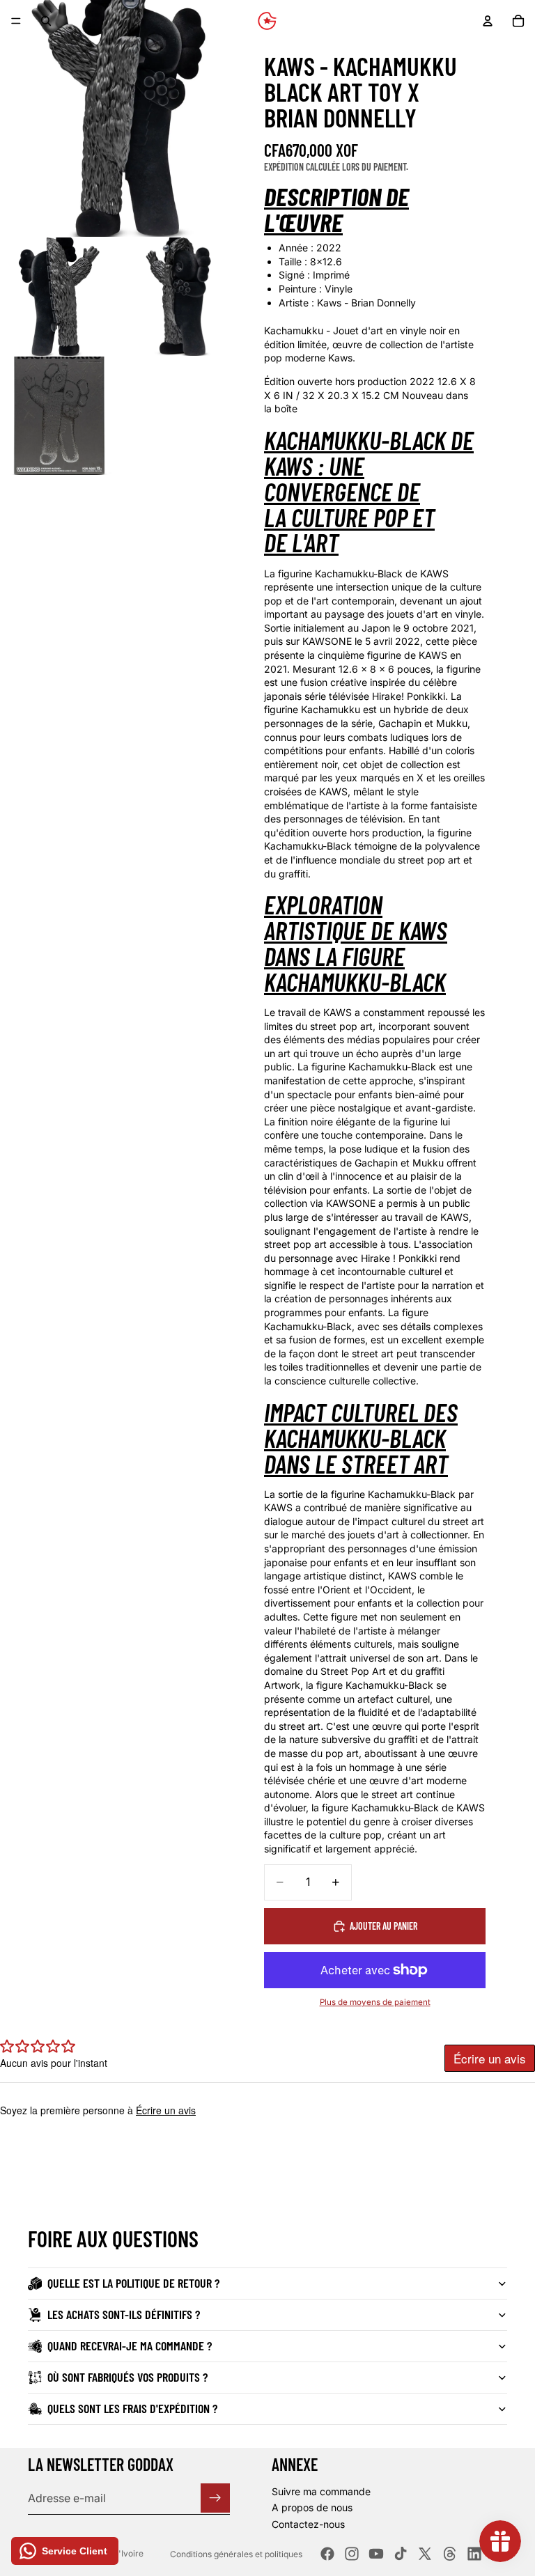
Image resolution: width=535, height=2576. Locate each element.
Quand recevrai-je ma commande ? (130, 2345)
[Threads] (450, 2554)
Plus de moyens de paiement (375, 2002)
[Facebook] (327, 2554)
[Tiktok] (401, 2554)
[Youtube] (376, 2554)
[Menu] (16, 21)
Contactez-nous (308, 2524)
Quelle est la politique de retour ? (133, 2283)
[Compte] (488, 21)
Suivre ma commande (321, 2491)
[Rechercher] (46, 21)
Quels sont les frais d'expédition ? (132, 2408)
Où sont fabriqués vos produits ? (127, 2377)
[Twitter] (425, 2554)
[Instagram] (352, 2554)
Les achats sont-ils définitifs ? (124, 2314)
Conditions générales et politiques (236, 2554)
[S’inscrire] (215, 2498)
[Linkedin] (474, 2554)
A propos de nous (312, 2508)
